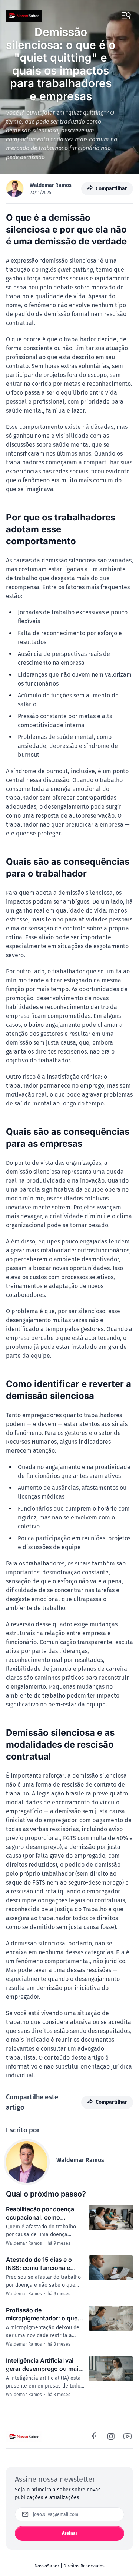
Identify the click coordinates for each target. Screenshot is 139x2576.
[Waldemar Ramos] (27, 2162)
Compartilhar (111, 189)
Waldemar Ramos (51, 185)
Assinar (70, 2533)
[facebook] (95, 2436)
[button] (126, 16)
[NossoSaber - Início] (24, 16)
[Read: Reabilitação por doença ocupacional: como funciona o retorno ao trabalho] (111, 2218)
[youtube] (128, 2436)
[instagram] (111, 2436)
